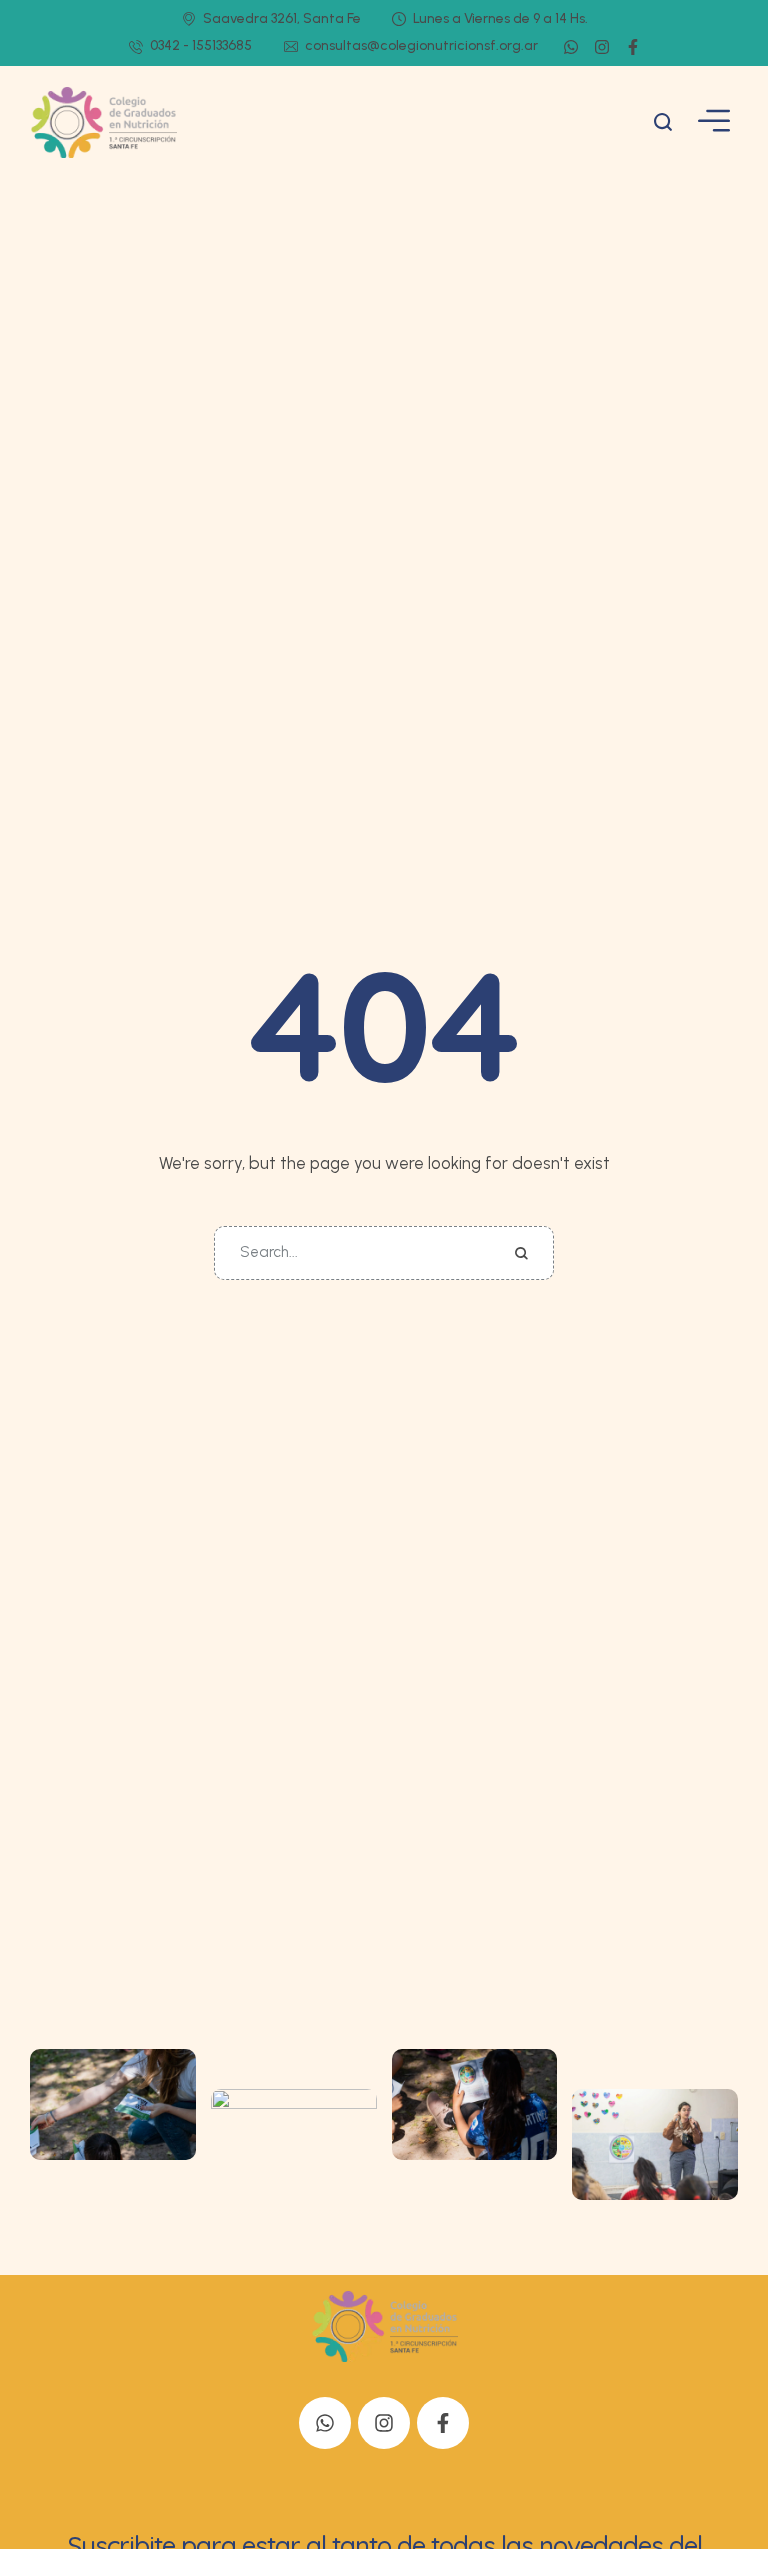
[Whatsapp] (571, 47)
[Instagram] (602, 47)
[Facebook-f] (633, 47)
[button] (663, 122)
